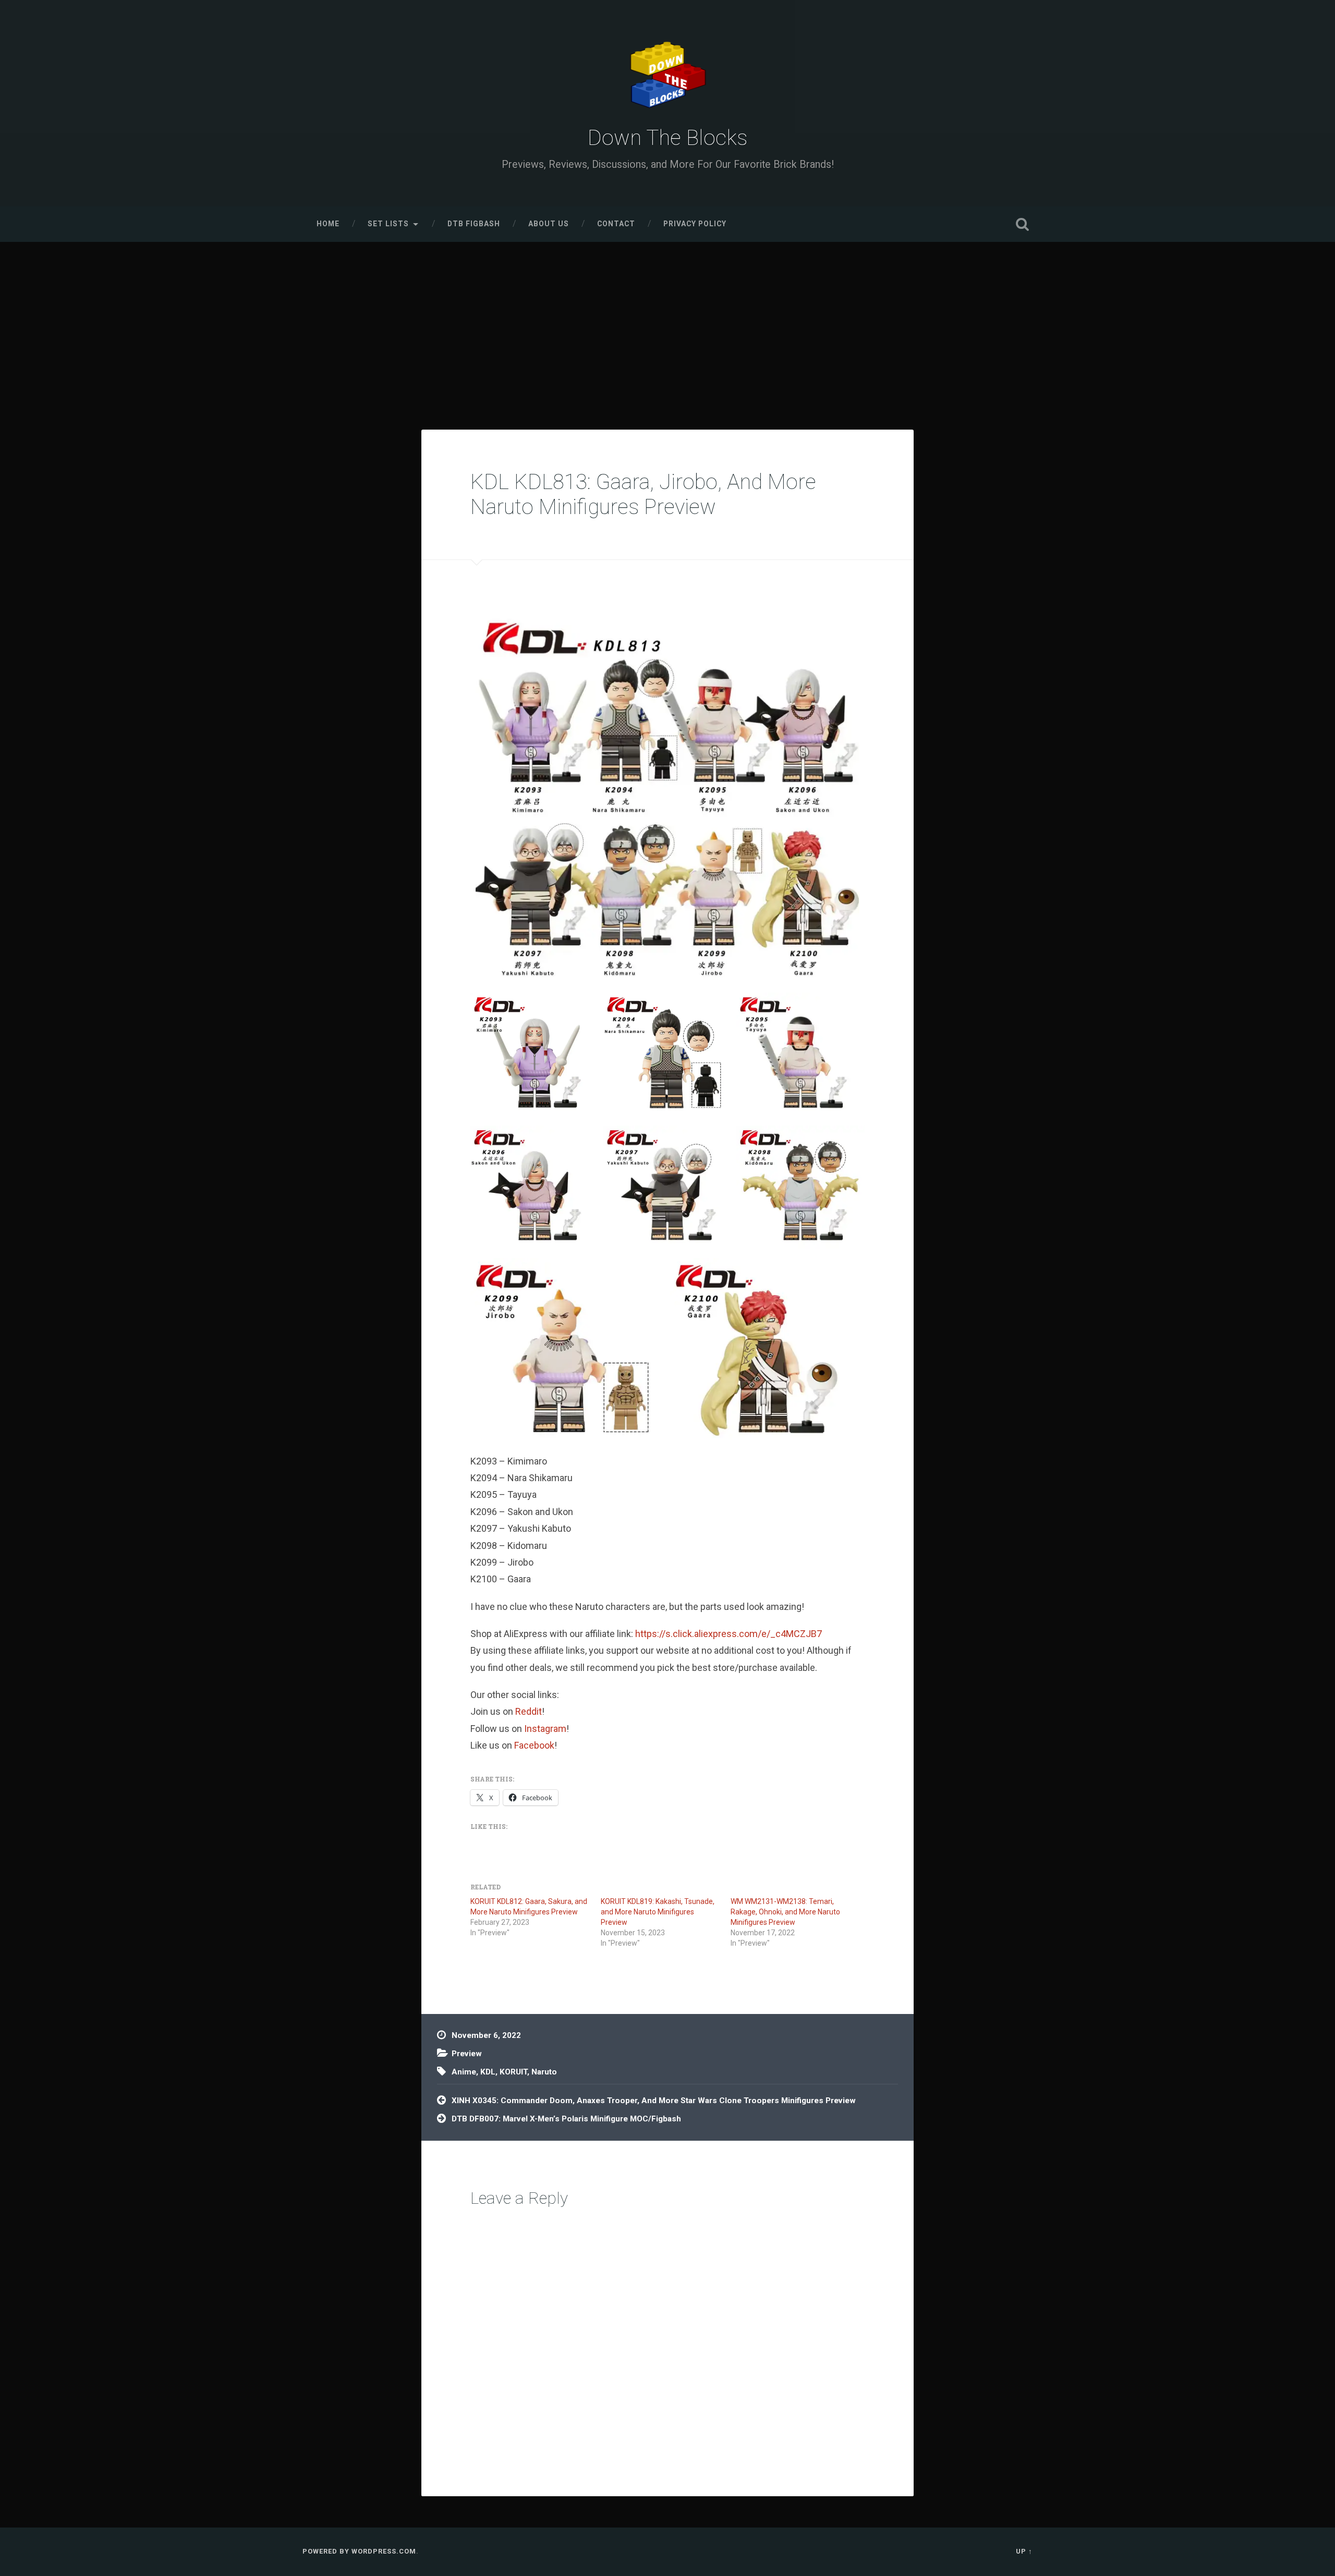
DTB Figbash (474, 224)
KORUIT (513, 2072)
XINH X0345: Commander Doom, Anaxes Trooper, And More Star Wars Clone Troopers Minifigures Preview (654, 2101)
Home (328, 224)
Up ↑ (1024, 2551)
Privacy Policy (695, 224)
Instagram (545, 1729)
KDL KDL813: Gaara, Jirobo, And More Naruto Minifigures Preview (643, 495)
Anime (464, 2072)
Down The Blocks (667, 138)
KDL (488, 2072)
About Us (549, 224)
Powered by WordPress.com (359, 2551)
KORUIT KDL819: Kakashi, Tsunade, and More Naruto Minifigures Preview (658, 1912)
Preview (467, 2054)
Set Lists (388, 224)
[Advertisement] (667, 320)
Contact (616, 224)
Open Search (1022, 224)
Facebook (534, 1745)
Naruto (544, 2072)
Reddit (529, 1711)
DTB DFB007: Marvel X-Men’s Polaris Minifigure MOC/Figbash (566, 2119)
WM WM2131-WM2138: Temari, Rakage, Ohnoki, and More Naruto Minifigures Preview (785, 1912)
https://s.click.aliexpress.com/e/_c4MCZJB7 (729, 1634)
